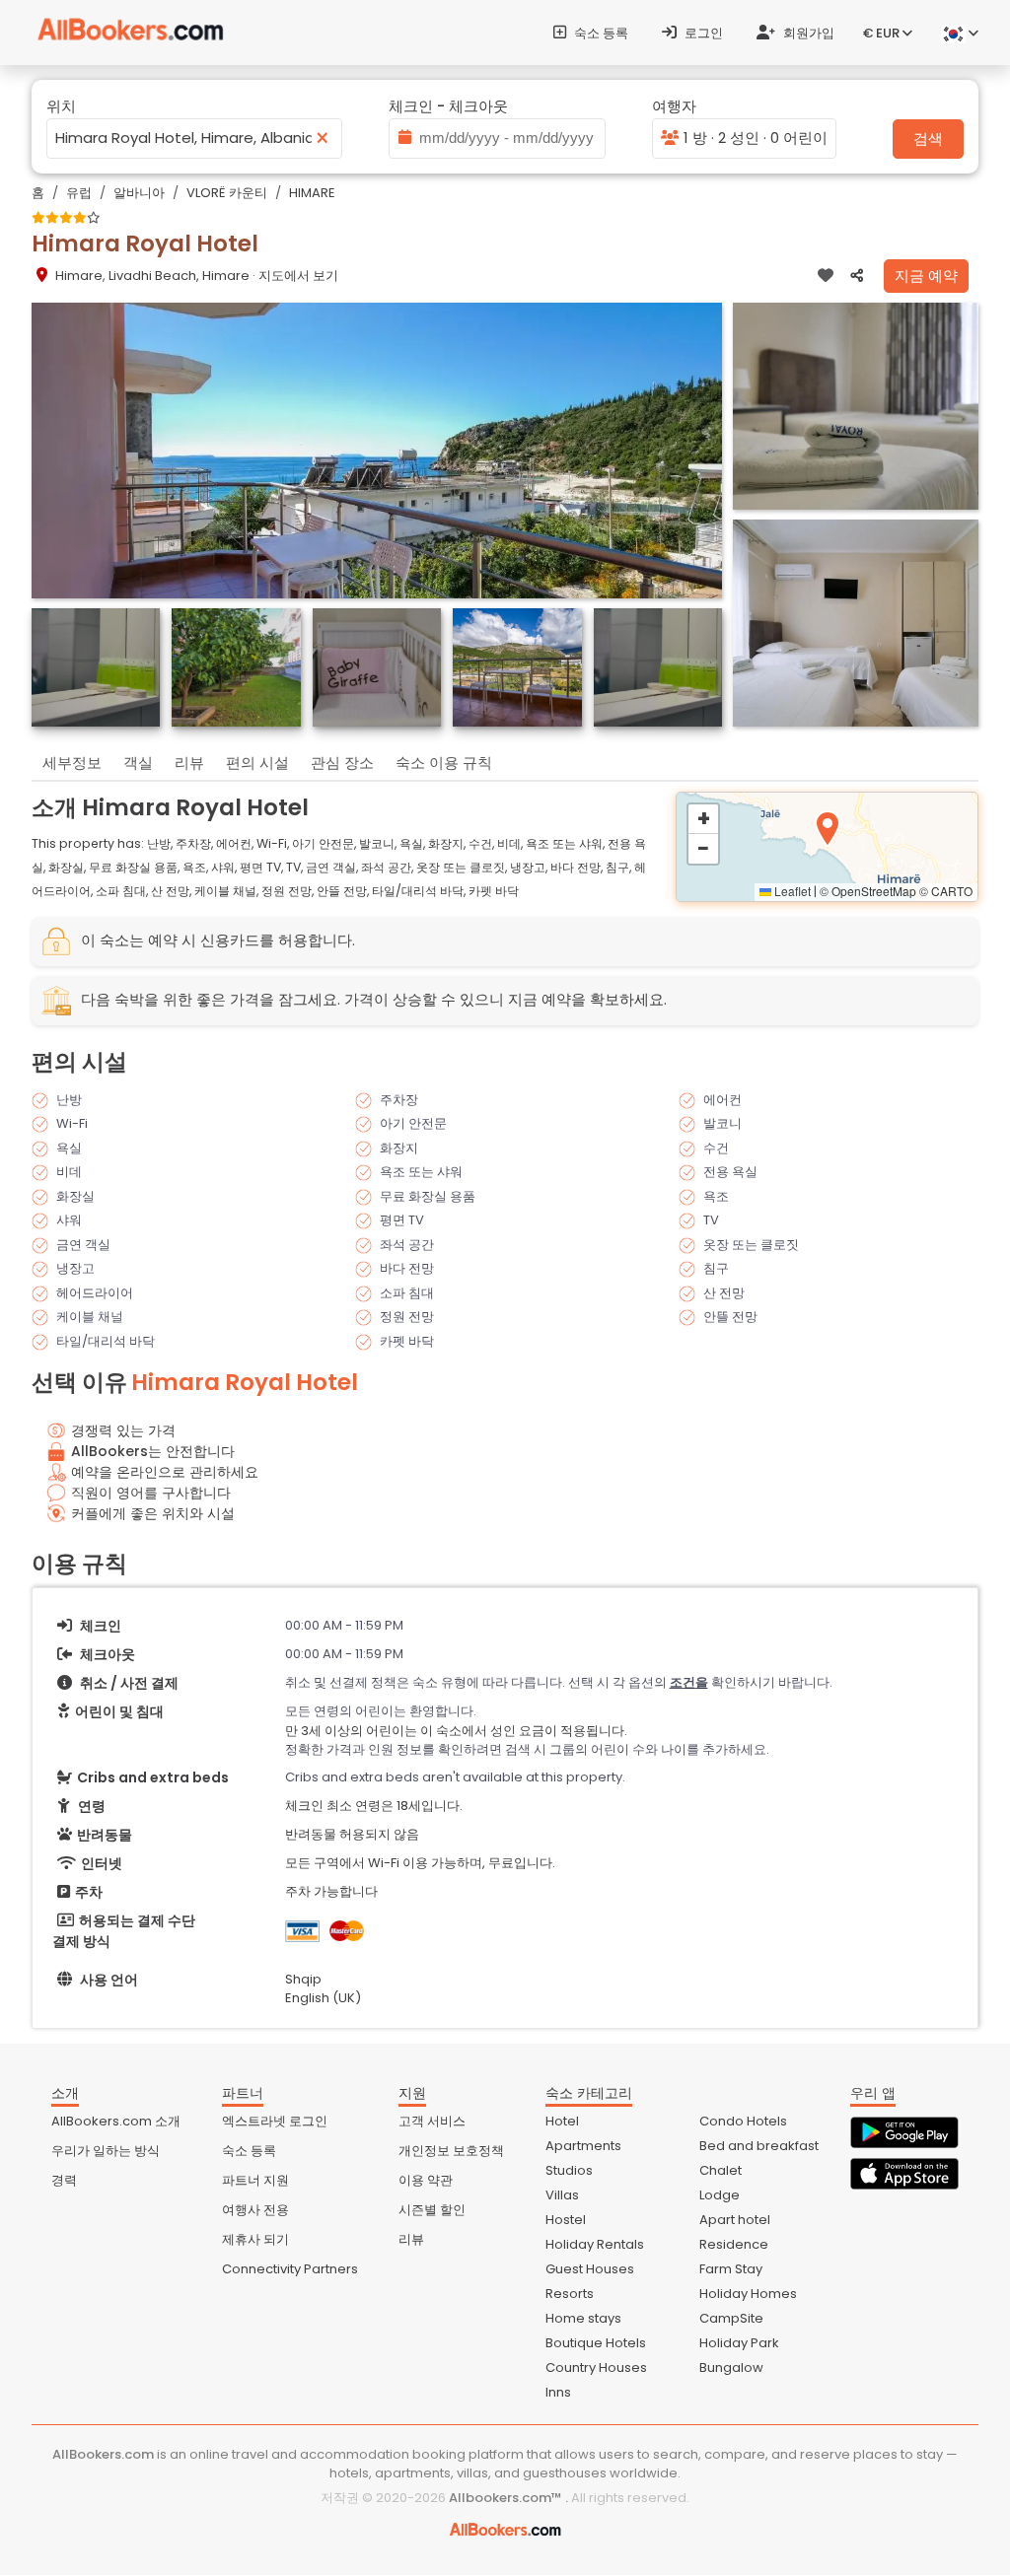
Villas (562, 2195)
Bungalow (731, 2367)
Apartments (583, 2146)
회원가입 (807, 33)
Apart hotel (735, 2220)
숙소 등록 (600, 33)
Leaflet (791, 891)
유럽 (79, 193)
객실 (138, 763)
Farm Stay (731, 2269)
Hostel (566, 2220)
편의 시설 (257, 763)
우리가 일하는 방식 (106, 2151)
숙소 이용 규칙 (444, 763)
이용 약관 (426, 2180)
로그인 (702, 33)
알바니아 (139, 193)
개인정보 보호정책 (451, 2151)
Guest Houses (590, 2269)
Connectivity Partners (290, 2269)
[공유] (857, 276)
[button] (828, 829)
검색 (928, 139)
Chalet (721, 2170)
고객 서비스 (432, 2121)
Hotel (562, 2121)
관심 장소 (342, 763)
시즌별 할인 (432, 2210)
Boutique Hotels (596, 2343)
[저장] (826, 276)
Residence (734, 2244)
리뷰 (189, 763)
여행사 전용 (255, 2210)
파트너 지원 (255, 2180)
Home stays (583, 2318)
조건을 (689, 1682)
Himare (312, 193)
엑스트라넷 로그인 (275, 2121)
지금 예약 (926, 276)
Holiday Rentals (595, 2244)
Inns (558, 2392)
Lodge (720, 2195)
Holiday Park (739, 2343)
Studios (569, 2170)
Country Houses (596, 2367)
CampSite (731, 2318)
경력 (64, 2180)
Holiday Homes (748, 2294)
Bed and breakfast (759, 2146)
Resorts (570, 2294)
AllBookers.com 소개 (116, 2121)
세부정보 (72, 763)
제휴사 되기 (255, 2239)
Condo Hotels (743, 2121)
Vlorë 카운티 (227, 193)
